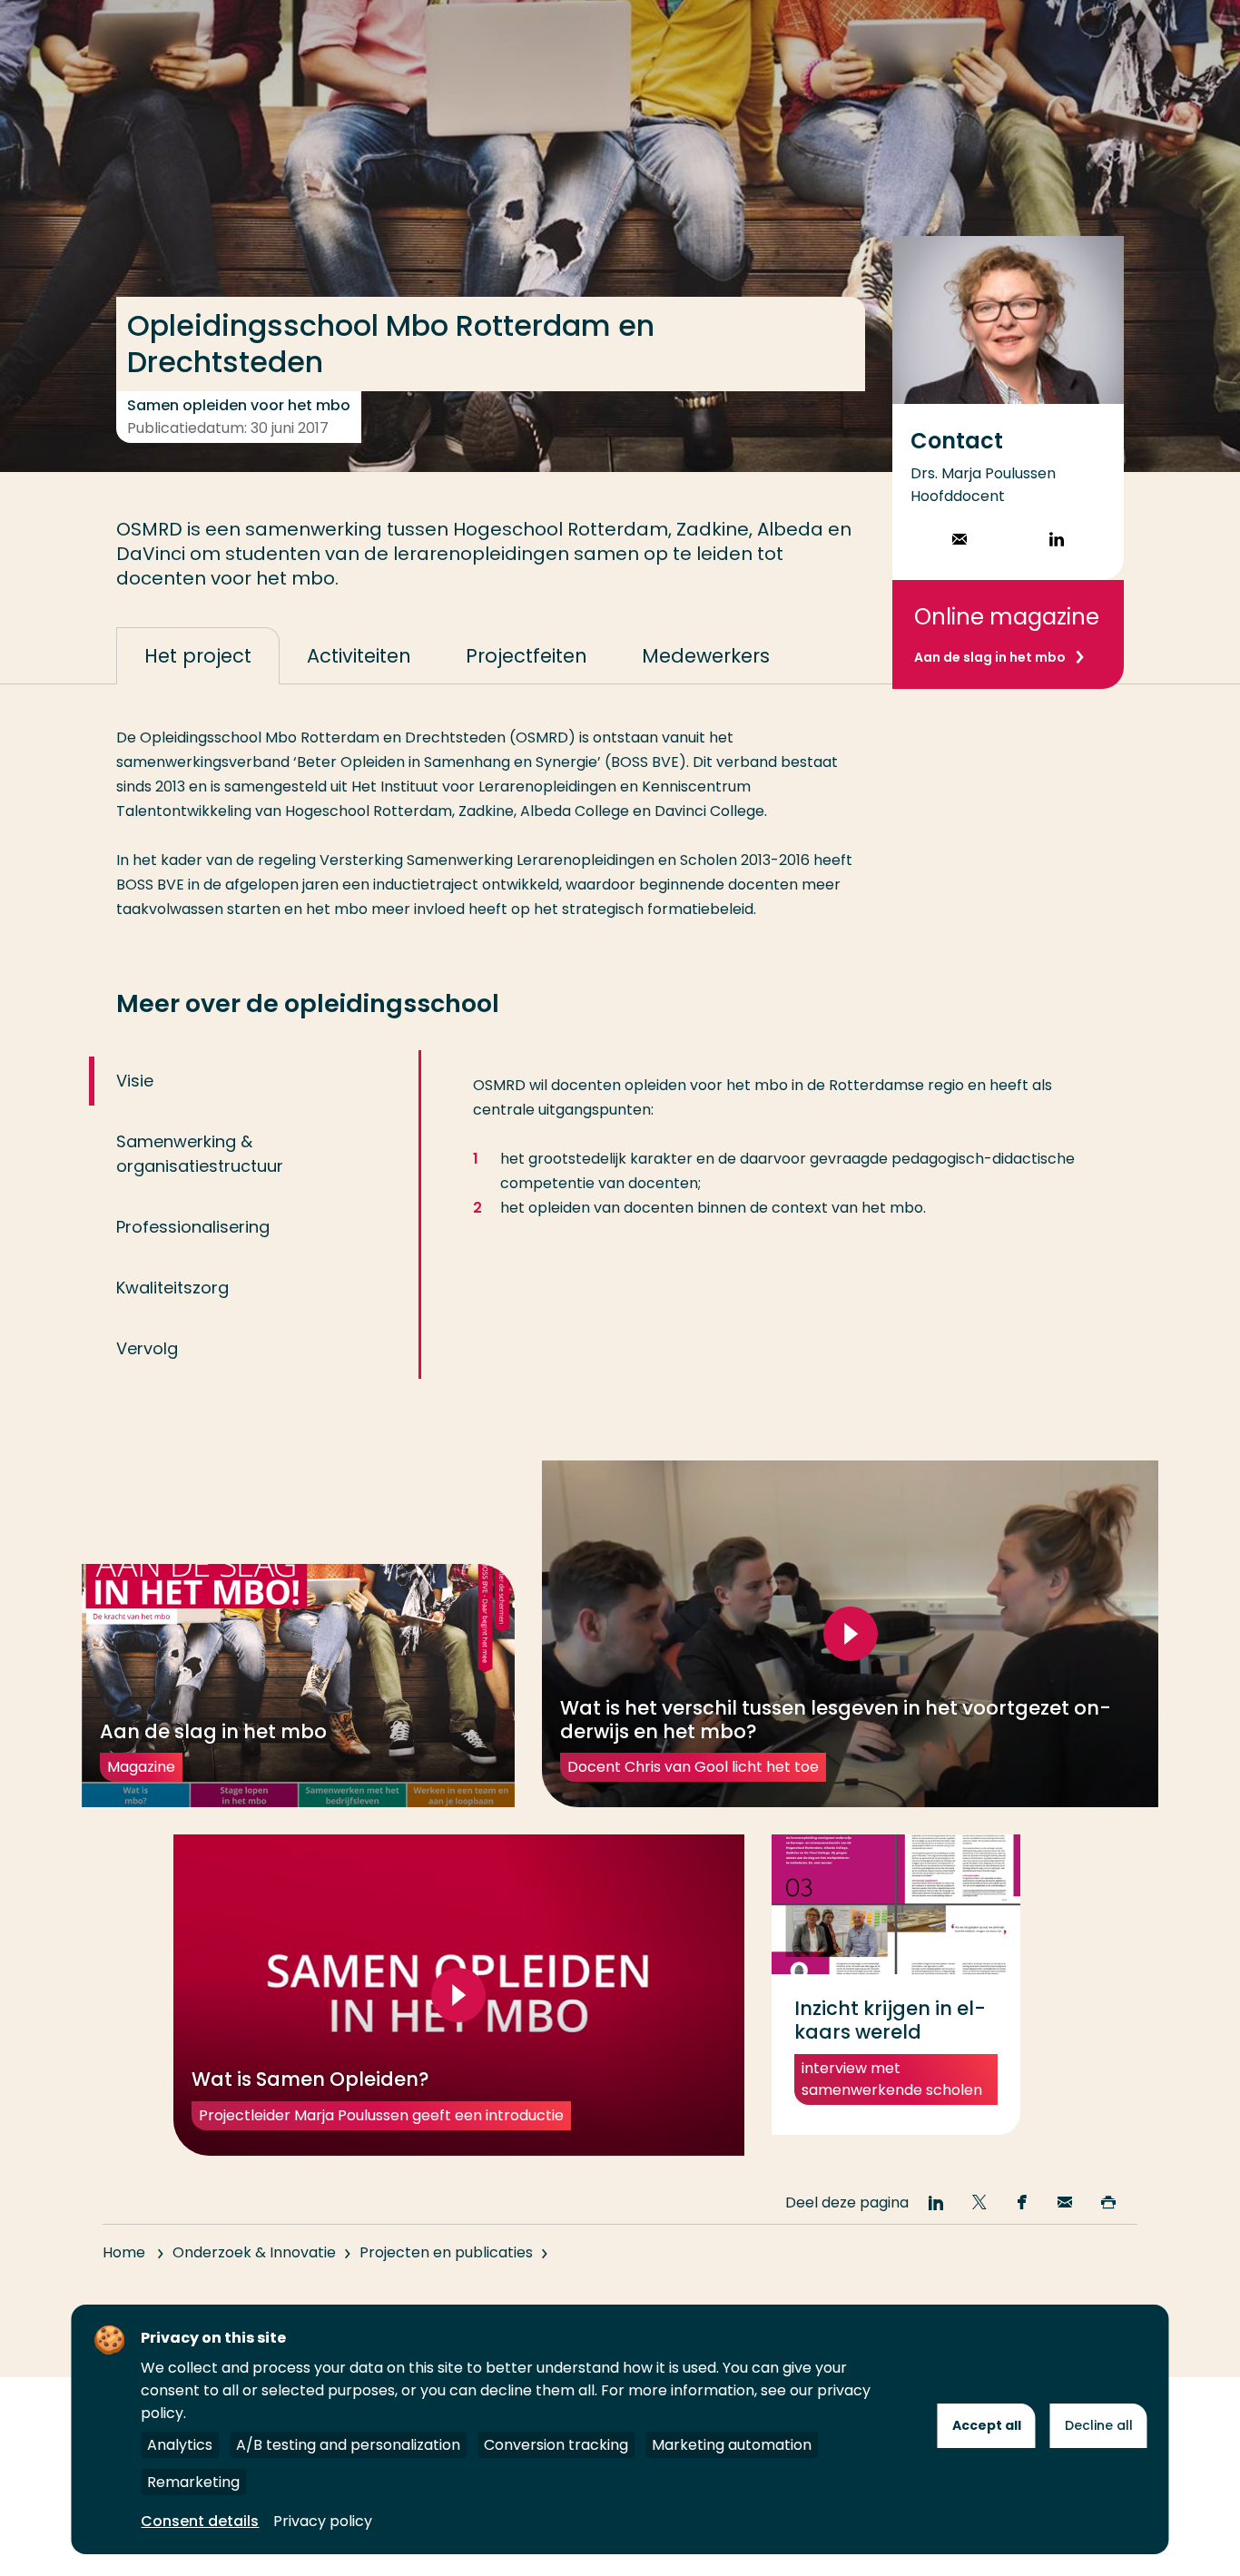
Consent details (200, 2521)
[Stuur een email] (960, 541)
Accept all (987, 2425)
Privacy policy (323, 2521)
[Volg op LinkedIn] (1057, 541)
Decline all (1099, 2425)
